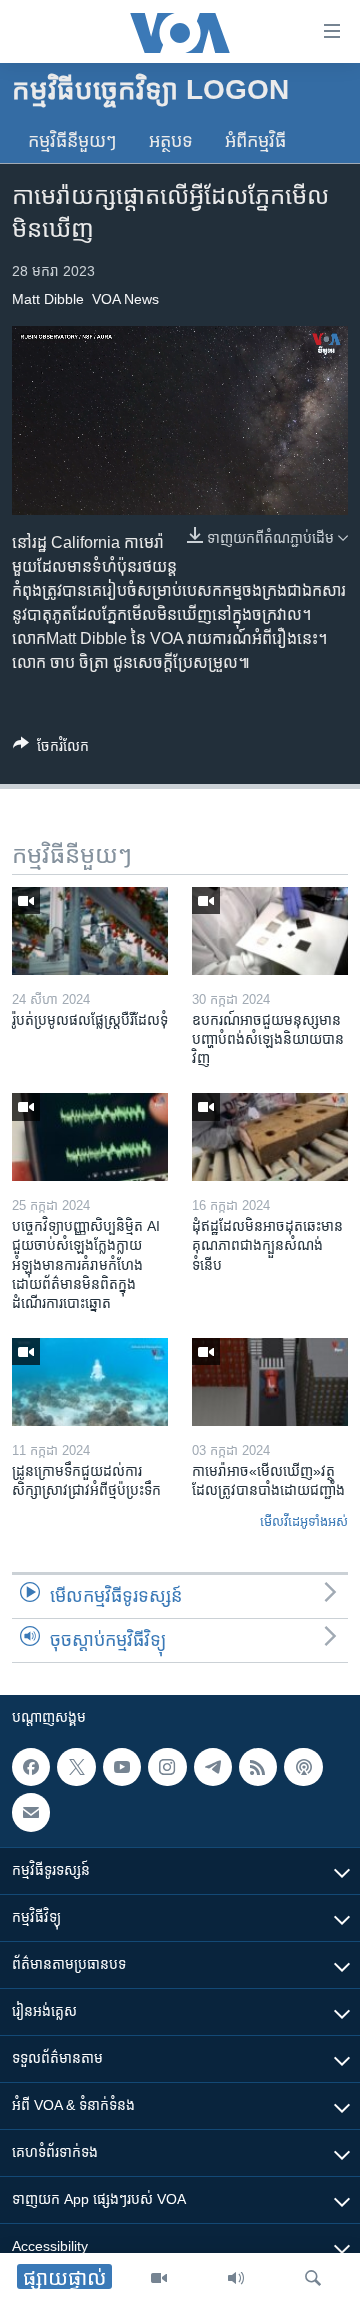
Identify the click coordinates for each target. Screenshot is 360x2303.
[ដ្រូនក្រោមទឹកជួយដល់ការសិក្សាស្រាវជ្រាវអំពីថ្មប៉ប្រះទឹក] (90, 1382)
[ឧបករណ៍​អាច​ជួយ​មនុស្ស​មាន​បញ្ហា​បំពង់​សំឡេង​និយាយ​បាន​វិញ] (270, 931)
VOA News (125, 299)
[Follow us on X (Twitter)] (76, 1767)
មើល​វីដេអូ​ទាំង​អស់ (304, 1521)
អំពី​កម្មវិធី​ (255, 141)
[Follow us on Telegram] (213, 1767)
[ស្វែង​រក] (313, 2278)
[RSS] (258, 1767)
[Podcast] (303, 1767)
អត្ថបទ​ (171, 141)
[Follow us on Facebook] (31, 1767)
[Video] (159, 2278)
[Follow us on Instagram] (167, 1767)
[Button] (51, 749)
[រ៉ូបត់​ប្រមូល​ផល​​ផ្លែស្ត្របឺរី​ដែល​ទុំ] (90, 931)
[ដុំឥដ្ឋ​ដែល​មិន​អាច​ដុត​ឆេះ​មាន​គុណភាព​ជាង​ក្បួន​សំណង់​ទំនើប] (270, 1137)
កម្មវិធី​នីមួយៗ (72, 141)
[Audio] (236, 2278)
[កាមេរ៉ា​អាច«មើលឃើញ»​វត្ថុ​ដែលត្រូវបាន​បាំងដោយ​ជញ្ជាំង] (270, 1382)
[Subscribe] (31, 1812)
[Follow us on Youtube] (122, 1767)
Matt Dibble (48, 299)
